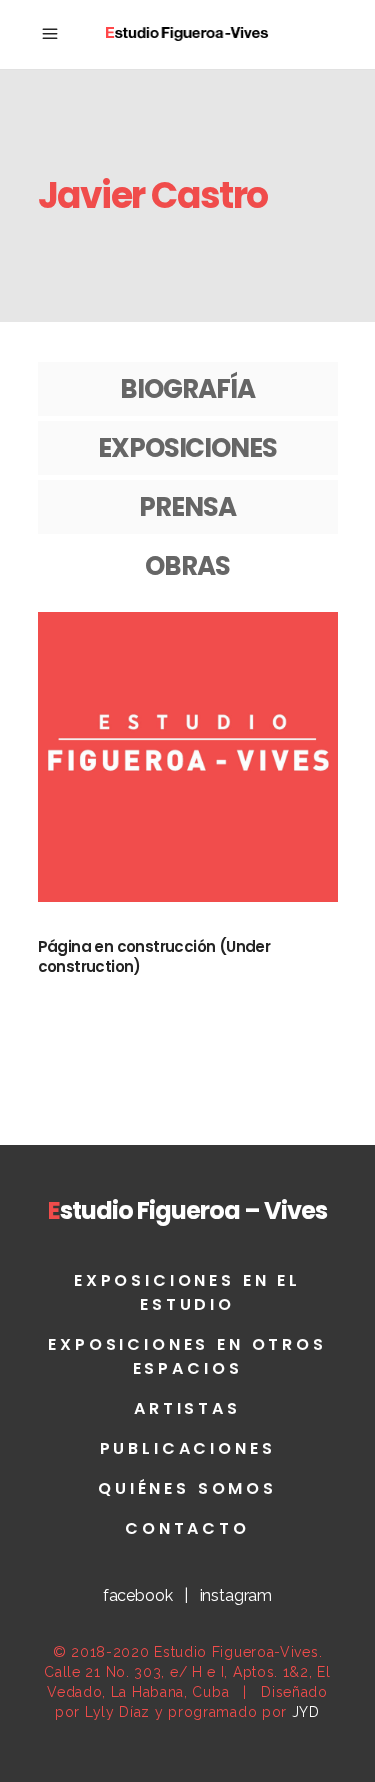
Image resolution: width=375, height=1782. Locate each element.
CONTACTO (187, 1528)
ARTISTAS (187, 1408)
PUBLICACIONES (188, 1448)
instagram (236, 1595)
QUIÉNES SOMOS (187, 1488)
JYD (306, 1712)
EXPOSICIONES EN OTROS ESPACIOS (187, 1356)
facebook (138, 1595)
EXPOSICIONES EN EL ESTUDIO (187, 1292)
